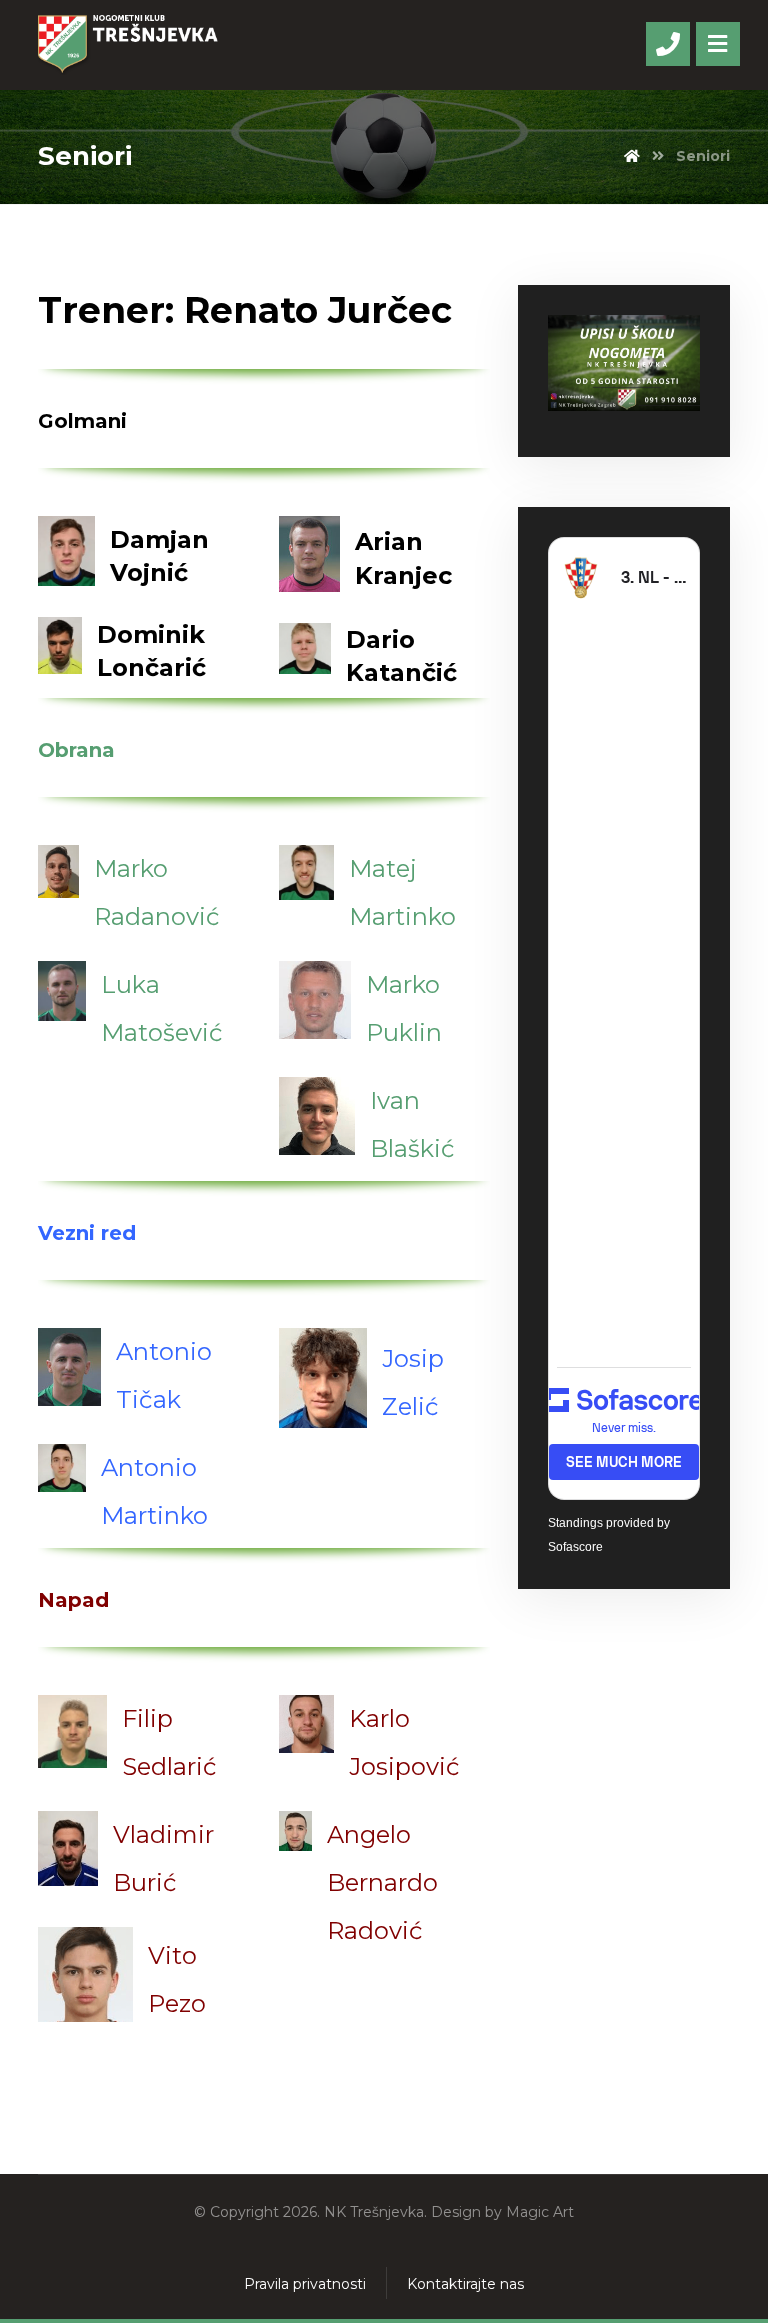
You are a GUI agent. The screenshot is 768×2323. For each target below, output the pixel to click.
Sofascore (575, 1547)
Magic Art (540, 2212)
